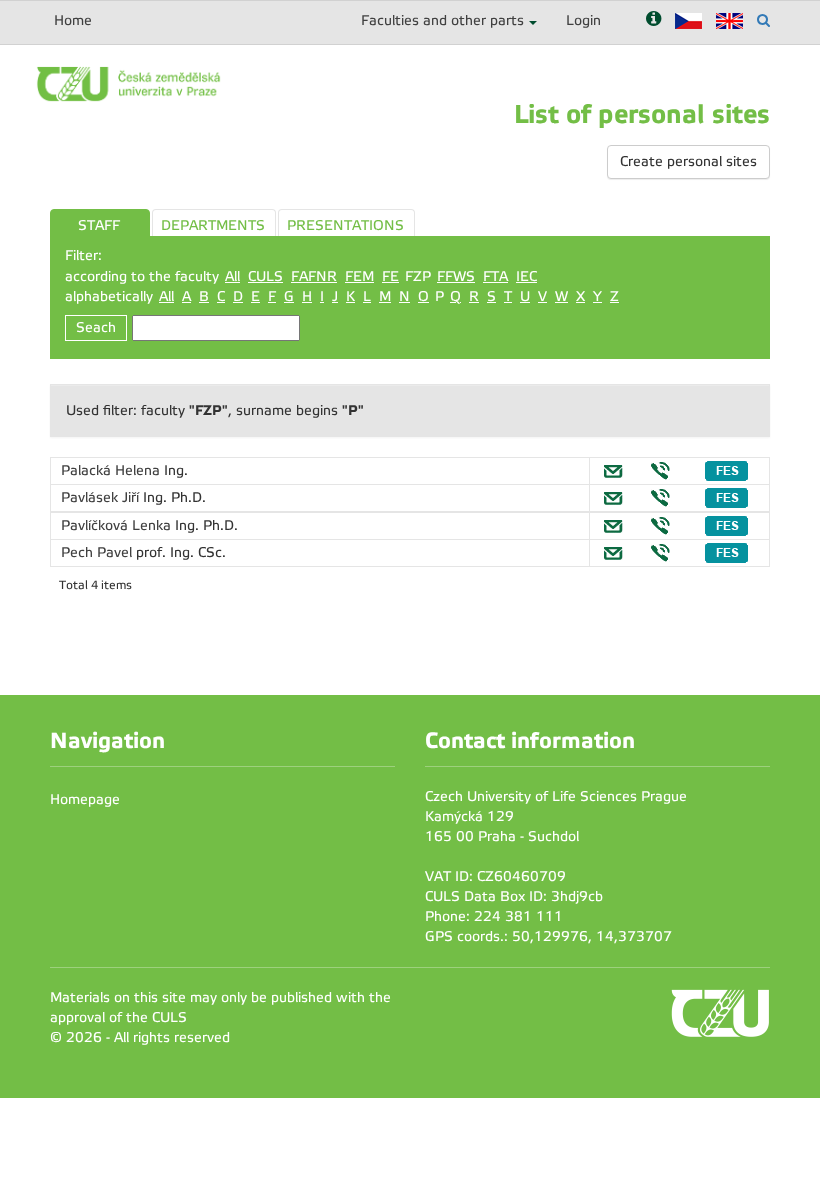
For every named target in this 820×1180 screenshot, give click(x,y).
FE (390, 276)
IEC (526, 276)
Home (73, 20)
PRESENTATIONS (345, 225)
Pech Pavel (98, 552)
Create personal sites (688, 161)
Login (583, 20)
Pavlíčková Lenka (118, 525)
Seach (96, 327)
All (232, 276)
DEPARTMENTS (213, 225)
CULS (265, 276)
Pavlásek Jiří (102, 497)
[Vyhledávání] (763, 20)
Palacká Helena (112, 470)
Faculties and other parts (442, 20)
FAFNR (314, 276)
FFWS (456, 276)
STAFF (99, 225)
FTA (495, 276)
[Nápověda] (653, 20)
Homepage (85, 799)
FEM (359, 276)
